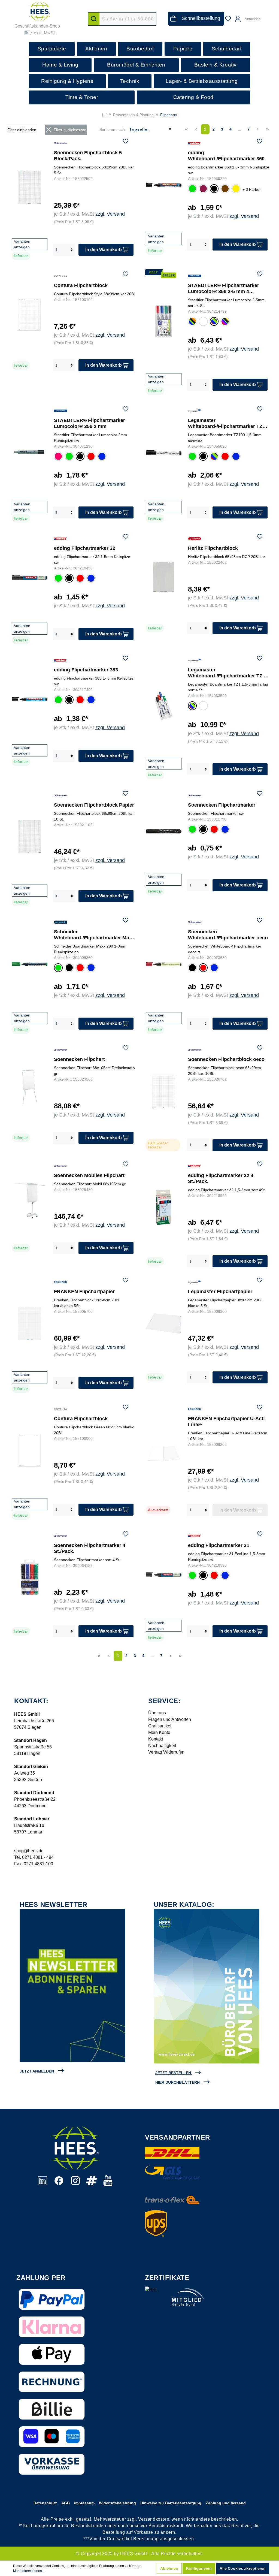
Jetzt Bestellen (173, 2073)
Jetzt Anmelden (37, 2071)
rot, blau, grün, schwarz (214, 322)
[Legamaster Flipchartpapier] (164, 1323)
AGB (66, 2503)
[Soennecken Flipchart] (30, 1087)
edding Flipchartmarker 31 (219, 1545)
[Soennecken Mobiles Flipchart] (30, 1201)
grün (192, 189)
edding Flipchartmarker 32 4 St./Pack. (221, 1178)
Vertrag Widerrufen (166, 1752)
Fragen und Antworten (170, 1719)
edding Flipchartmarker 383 (86, 670)
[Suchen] (94, 19)
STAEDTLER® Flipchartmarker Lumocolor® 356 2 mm (90, 423)
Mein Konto (159, 1732)
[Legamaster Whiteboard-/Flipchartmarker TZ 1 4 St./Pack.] (164, 706)
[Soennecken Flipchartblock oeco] (164, 1091)
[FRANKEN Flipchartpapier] (30, 1323)
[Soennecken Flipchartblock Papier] (30, 837)
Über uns (157, 1713)
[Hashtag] (92, 2184)
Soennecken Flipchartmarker (222, 805)
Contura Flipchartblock (81, 285)
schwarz (214, 190)
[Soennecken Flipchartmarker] (164, 831)
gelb (235, 189)
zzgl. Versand (110, 214)
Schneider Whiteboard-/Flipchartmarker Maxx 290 (94, 935)
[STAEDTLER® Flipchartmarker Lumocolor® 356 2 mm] (30, 453)
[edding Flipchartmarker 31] (164, 1574)
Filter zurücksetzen (70, 130)
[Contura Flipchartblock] (30, 314)
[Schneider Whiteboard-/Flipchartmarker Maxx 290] (30, 964)
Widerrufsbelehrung (117, 2503)
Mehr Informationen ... (29, 2571)
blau (101, 457)
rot (90, 456)
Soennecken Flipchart (79, 1059)
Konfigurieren (199, 2568)
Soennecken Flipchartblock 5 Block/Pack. (88, 156)
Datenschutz (45, 2503)
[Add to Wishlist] (126, 142)
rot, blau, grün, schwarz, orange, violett (192, 322)
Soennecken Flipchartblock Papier (94, 805)
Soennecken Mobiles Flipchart (89, 1175)
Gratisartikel (160, 1726)
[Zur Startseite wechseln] (40, 11)
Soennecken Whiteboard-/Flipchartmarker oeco (228, 935)
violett (203, 189)
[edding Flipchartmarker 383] (30, 699)
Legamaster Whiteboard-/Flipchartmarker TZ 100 (225, 423)
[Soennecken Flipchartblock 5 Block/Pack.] (30, 187)
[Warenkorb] (268, 16)
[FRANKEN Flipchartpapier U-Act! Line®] (164, 1453)
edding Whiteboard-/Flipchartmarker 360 (226, 156)
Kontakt (156, 1739)
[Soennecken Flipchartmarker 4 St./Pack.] (30, 1577)
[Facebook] (59, 2184)
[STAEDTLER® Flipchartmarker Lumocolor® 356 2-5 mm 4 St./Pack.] (164, 321)
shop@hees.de (29, 1851)
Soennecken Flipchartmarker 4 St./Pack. (90, 1548)
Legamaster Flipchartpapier (220, 1292)
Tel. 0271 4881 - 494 (34, 1857)
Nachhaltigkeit (162, 1746)
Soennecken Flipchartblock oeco (226, 1059)
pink (58, 457)
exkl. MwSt (44, 33)
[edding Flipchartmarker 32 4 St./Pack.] (164, 1207)
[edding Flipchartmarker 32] (30, 577)
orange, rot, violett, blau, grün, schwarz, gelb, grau (225, 322)
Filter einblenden (22, 130)
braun (225, 189)
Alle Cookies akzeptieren (243, 2568)
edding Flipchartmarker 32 (85, 548)
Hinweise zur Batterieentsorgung (171, 2503)
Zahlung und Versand (226, 2503)
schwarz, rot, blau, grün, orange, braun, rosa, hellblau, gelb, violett (203, 706)
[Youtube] (108, 2184)
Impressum (84, 2503)
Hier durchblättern (178, 2082)
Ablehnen (169, 2568)
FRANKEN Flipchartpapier (84, 1292)
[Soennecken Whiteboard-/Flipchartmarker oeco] (164, 964)
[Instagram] (76, 2184)
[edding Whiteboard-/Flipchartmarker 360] (164, 185)
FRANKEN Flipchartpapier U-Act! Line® (226, 1422)
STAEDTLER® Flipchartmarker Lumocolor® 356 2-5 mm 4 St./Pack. (224, 289)
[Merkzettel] (228, 19)
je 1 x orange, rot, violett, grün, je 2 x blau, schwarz (203, 322)
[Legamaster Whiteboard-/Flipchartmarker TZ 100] (164, 453)
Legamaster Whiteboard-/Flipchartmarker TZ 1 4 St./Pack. (227, 673)
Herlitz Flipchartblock (213, 548)
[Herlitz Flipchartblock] (164, 577)
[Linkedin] (43, 2184)
